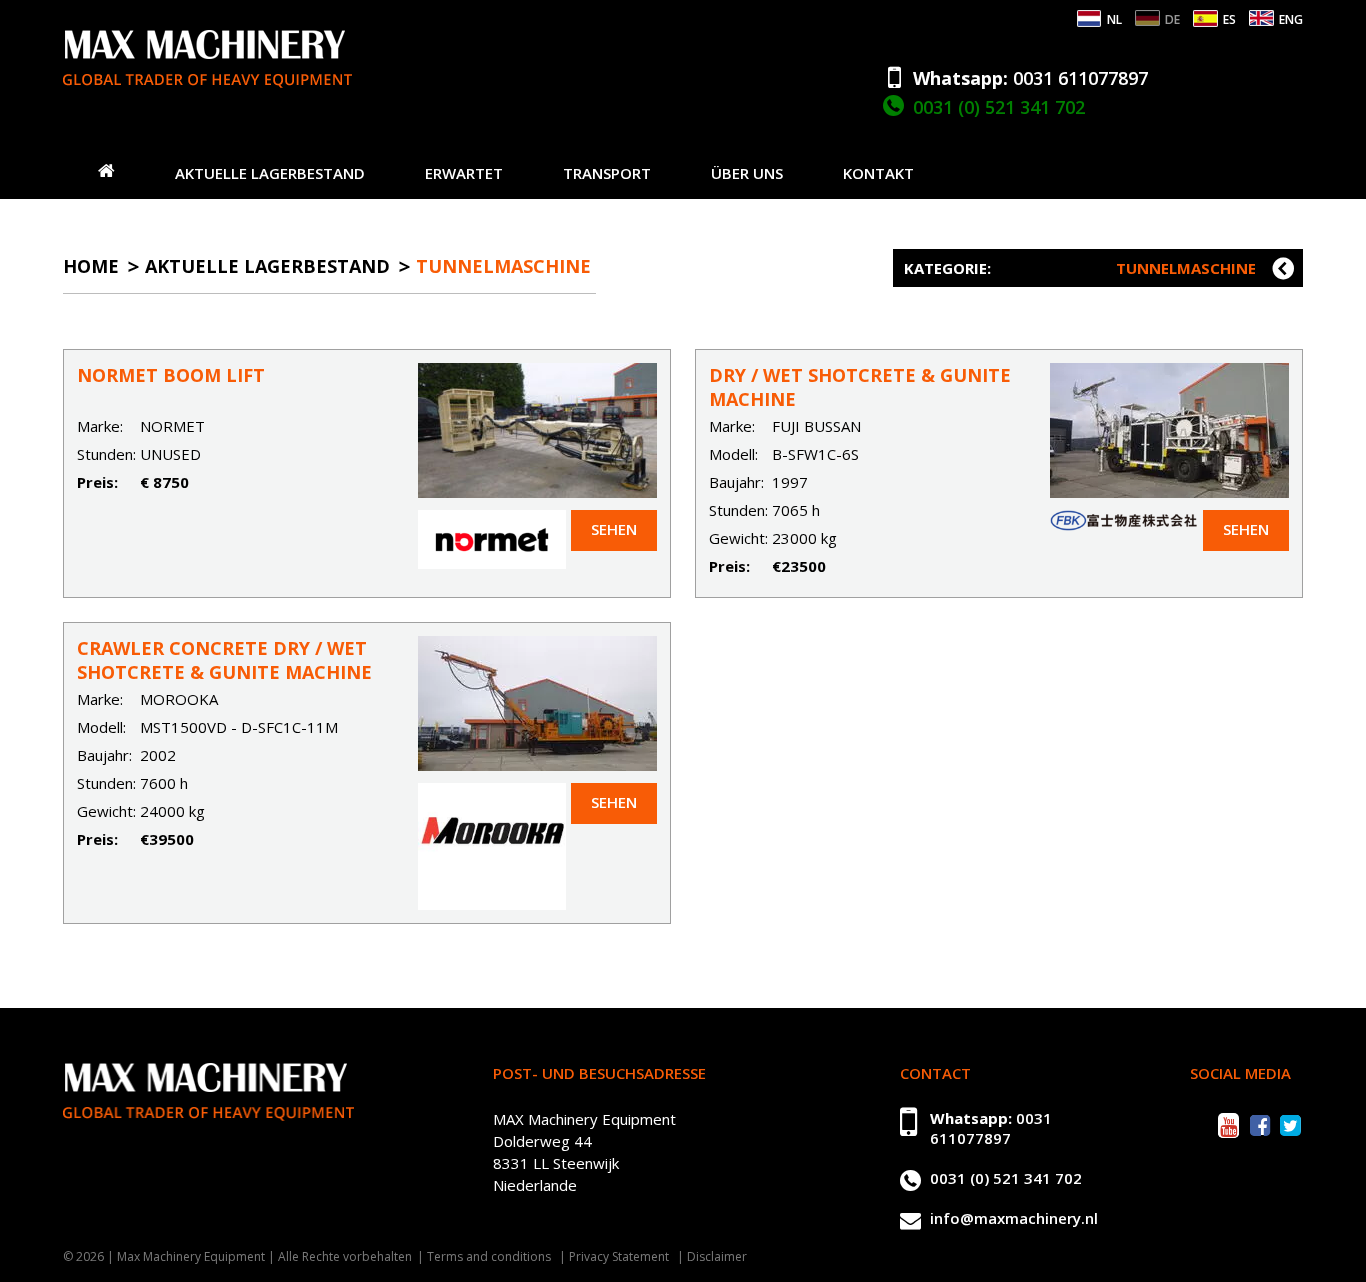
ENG (1291, 19)
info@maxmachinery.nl (1014, 1218)
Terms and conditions (489, 1256)
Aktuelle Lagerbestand (270, 173)
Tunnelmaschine (503, 266)
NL (1114, 19)
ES (1229, 19)
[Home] (106, 170)
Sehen (614, 529)
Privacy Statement (619, 1256)
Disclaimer (717, 1256)
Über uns (747, 173)
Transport (607, 173)
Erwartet (464, 173)
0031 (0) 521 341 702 (999, 107)
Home (91, 266)
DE (1172, 19)
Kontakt (878, 173)
